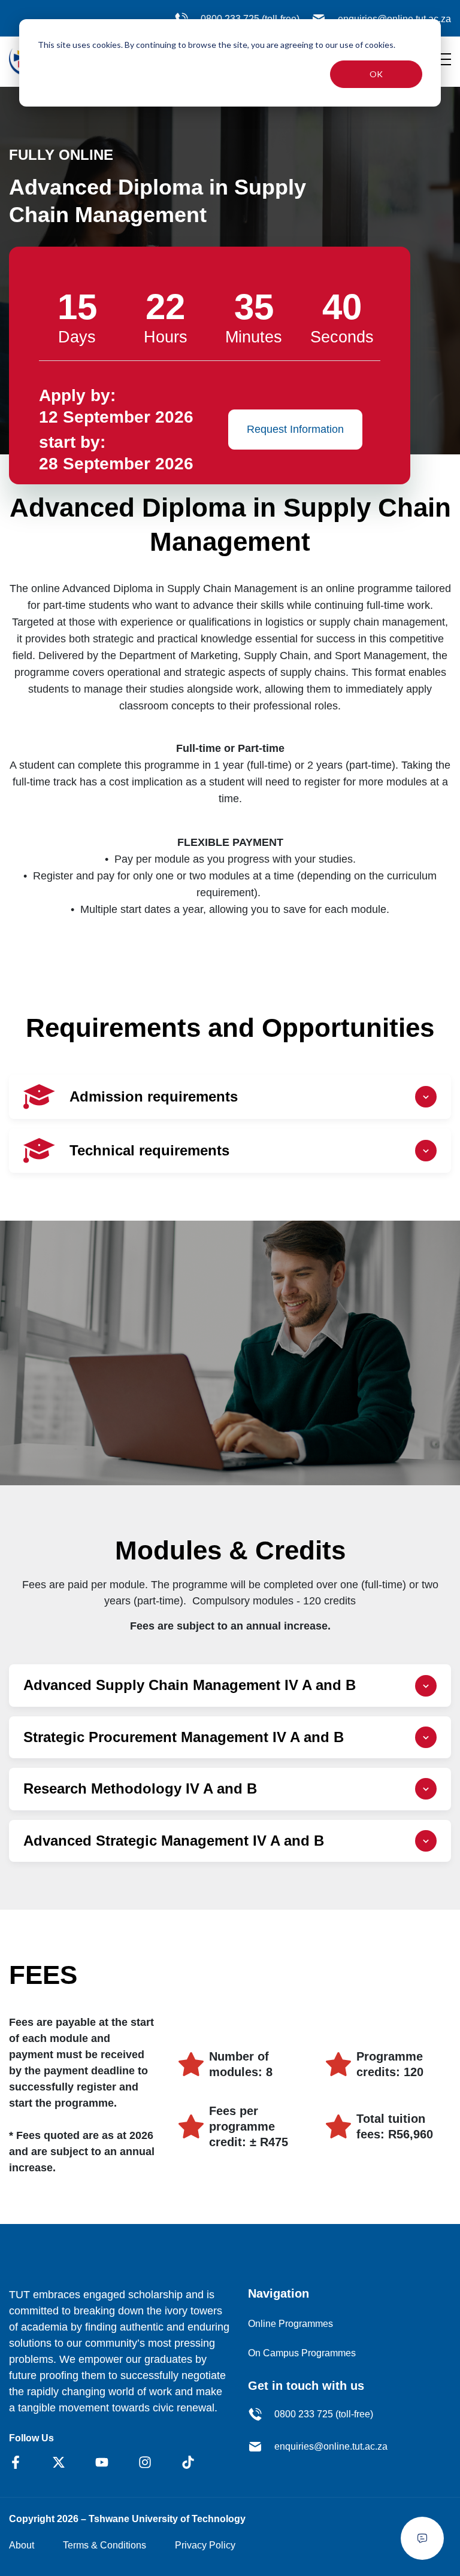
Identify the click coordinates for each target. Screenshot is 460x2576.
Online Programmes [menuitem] (290, 2324)
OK (376, 74)
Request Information (295, 429)
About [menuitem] (22, 2545)
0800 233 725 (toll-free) (324, 2414)
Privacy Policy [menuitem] (205, 2545)
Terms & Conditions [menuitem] (105, 2545)
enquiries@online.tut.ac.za (331, 2446)
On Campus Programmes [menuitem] (302, 2353)
